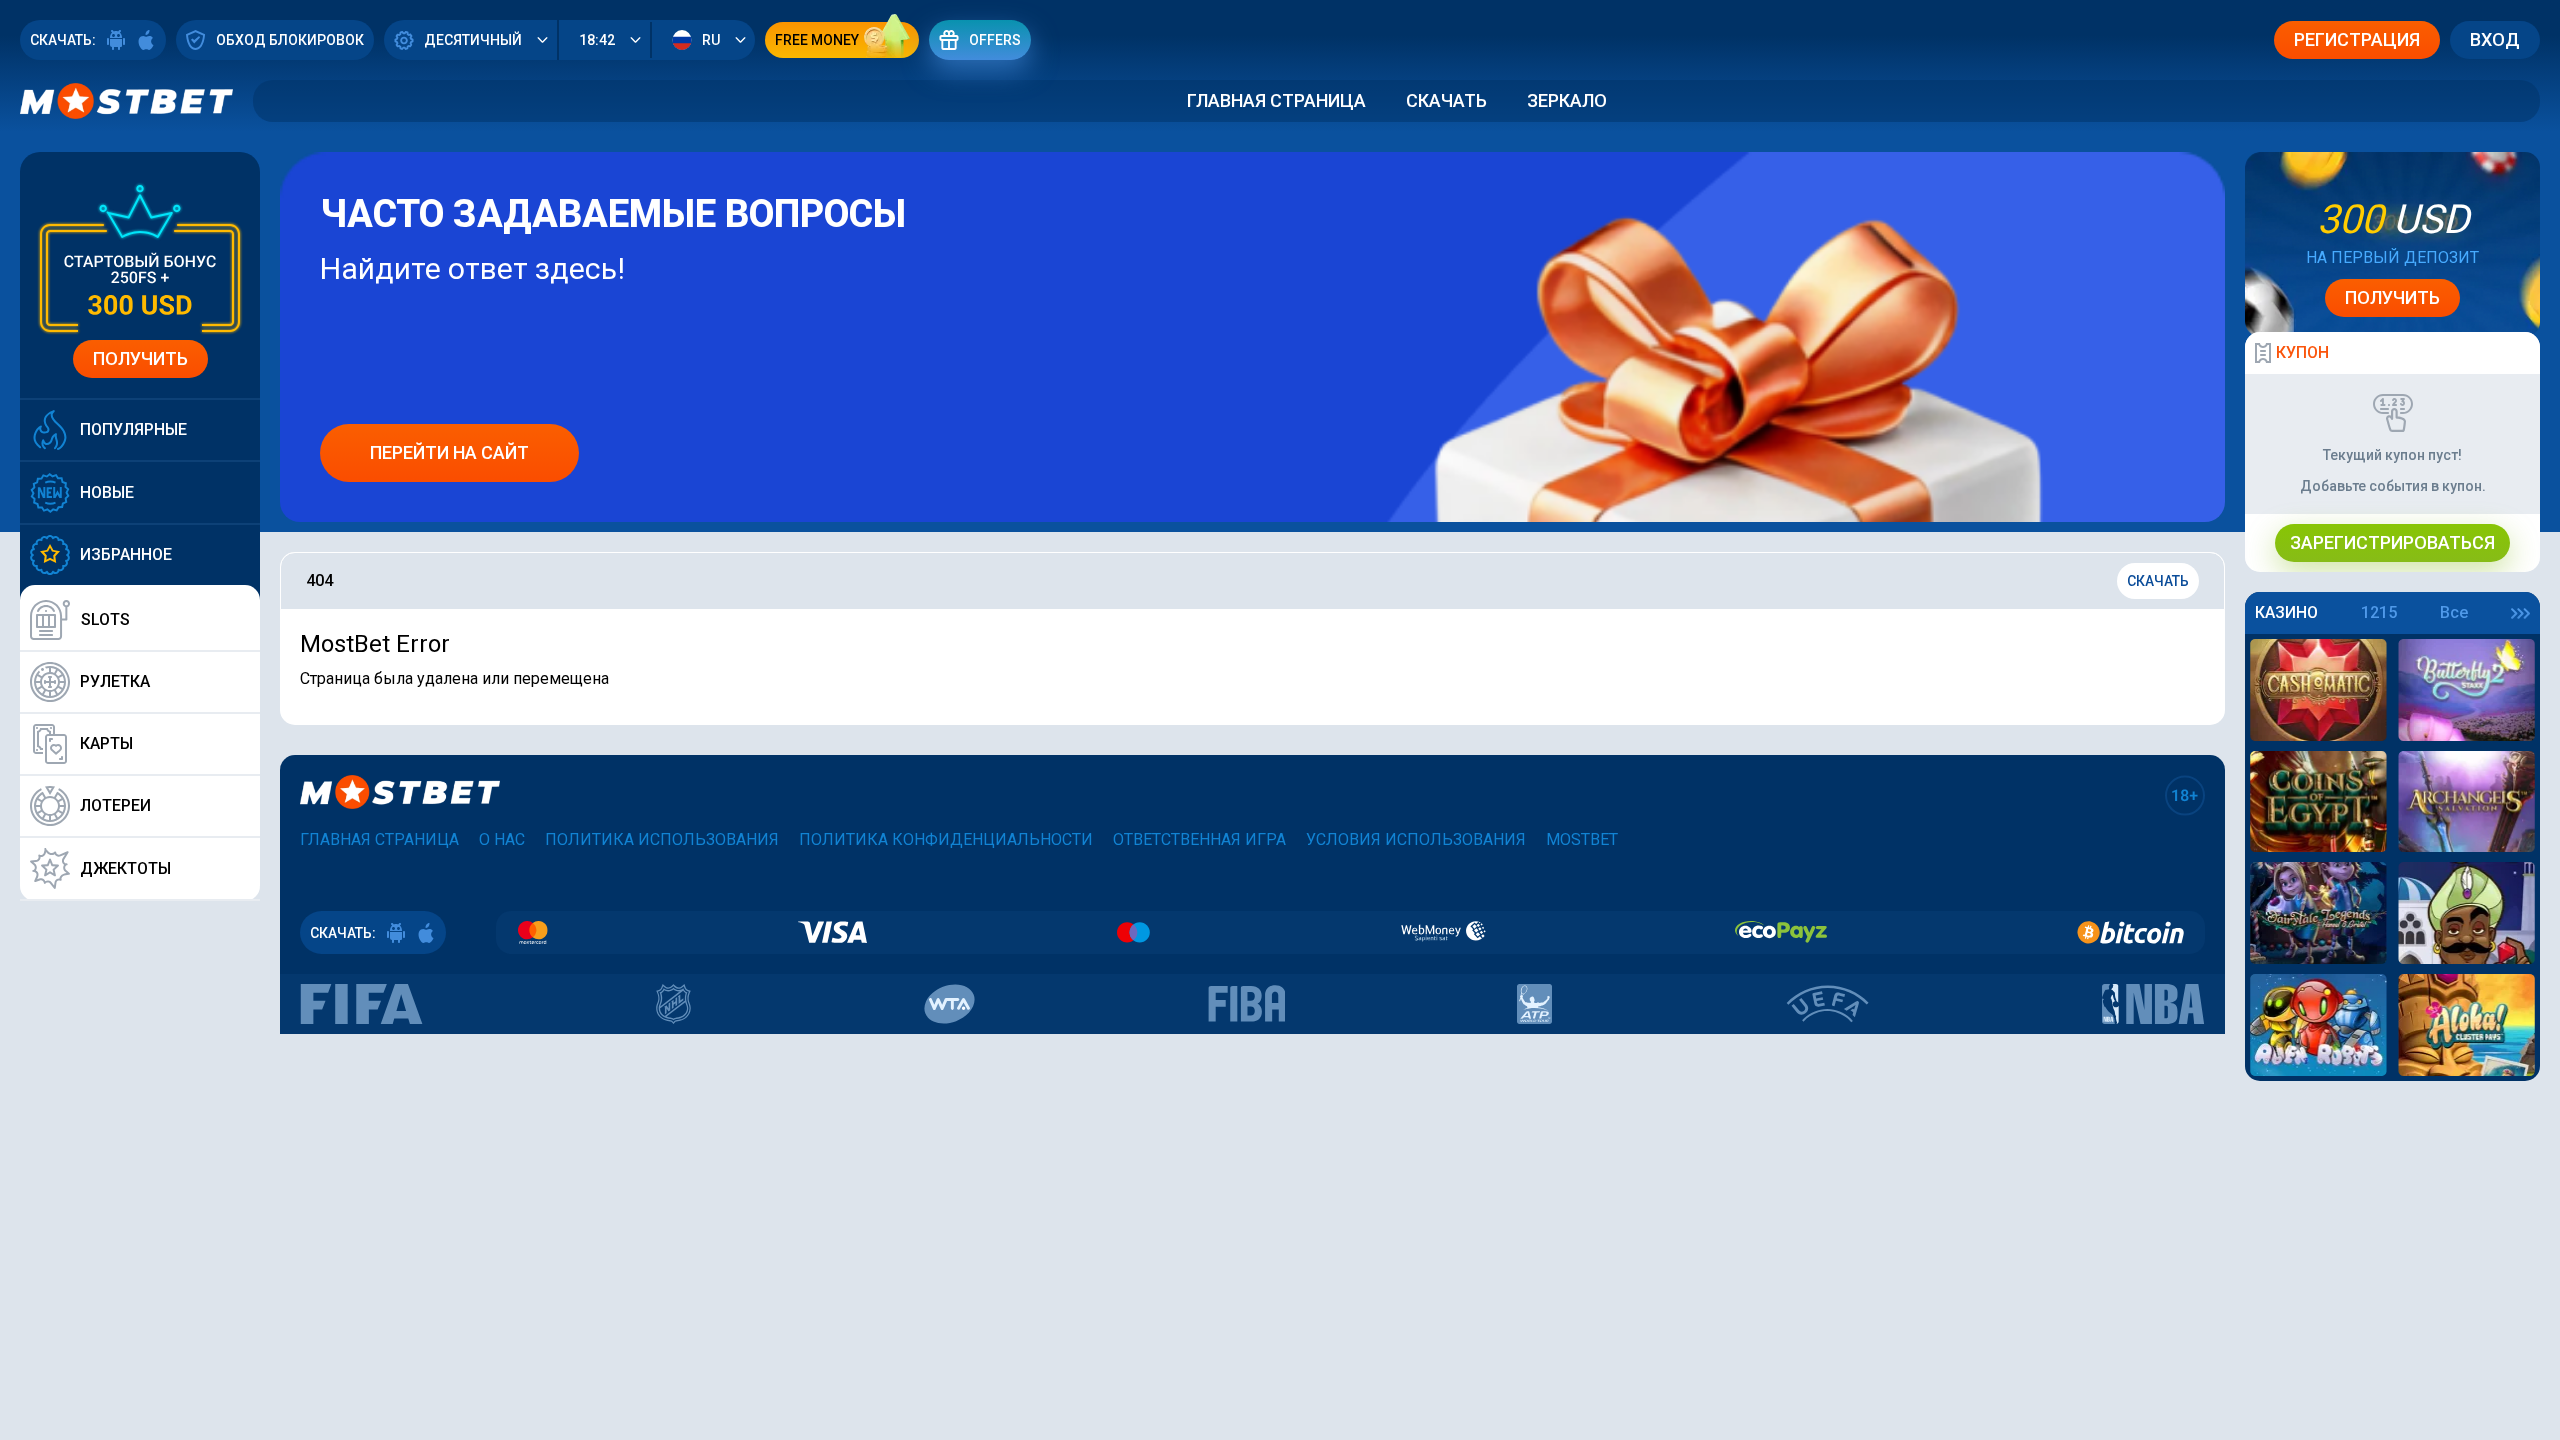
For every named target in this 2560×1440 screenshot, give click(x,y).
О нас (502, 839)
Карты (106, 743)
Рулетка (115, 681)
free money (817, 40)
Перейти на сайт (449, 452)
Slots (105, 619)
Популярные (133, 429)
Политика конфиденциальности (946, 839)
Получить (140, 358)
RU (711, 40)
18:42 (597, 40)
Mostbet (1582, 839)
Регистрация (2357, 39)
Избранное (126, 554)
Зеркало (1567, 100)
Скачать (1446, 100)
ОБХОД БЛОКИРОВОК (290, 40)
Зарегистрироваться (2392, 542)
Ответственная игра (1199, 839)
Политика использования (662, 839)
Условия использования (1416, 839)
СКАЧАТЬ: (63, 40)
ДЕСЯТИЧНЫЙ (473, 40)
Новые (107, 492)
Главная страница (1276, 100)
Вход (2495, 39)
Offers (995, 40)
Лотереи (115, 805)
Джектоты (125, 868)
